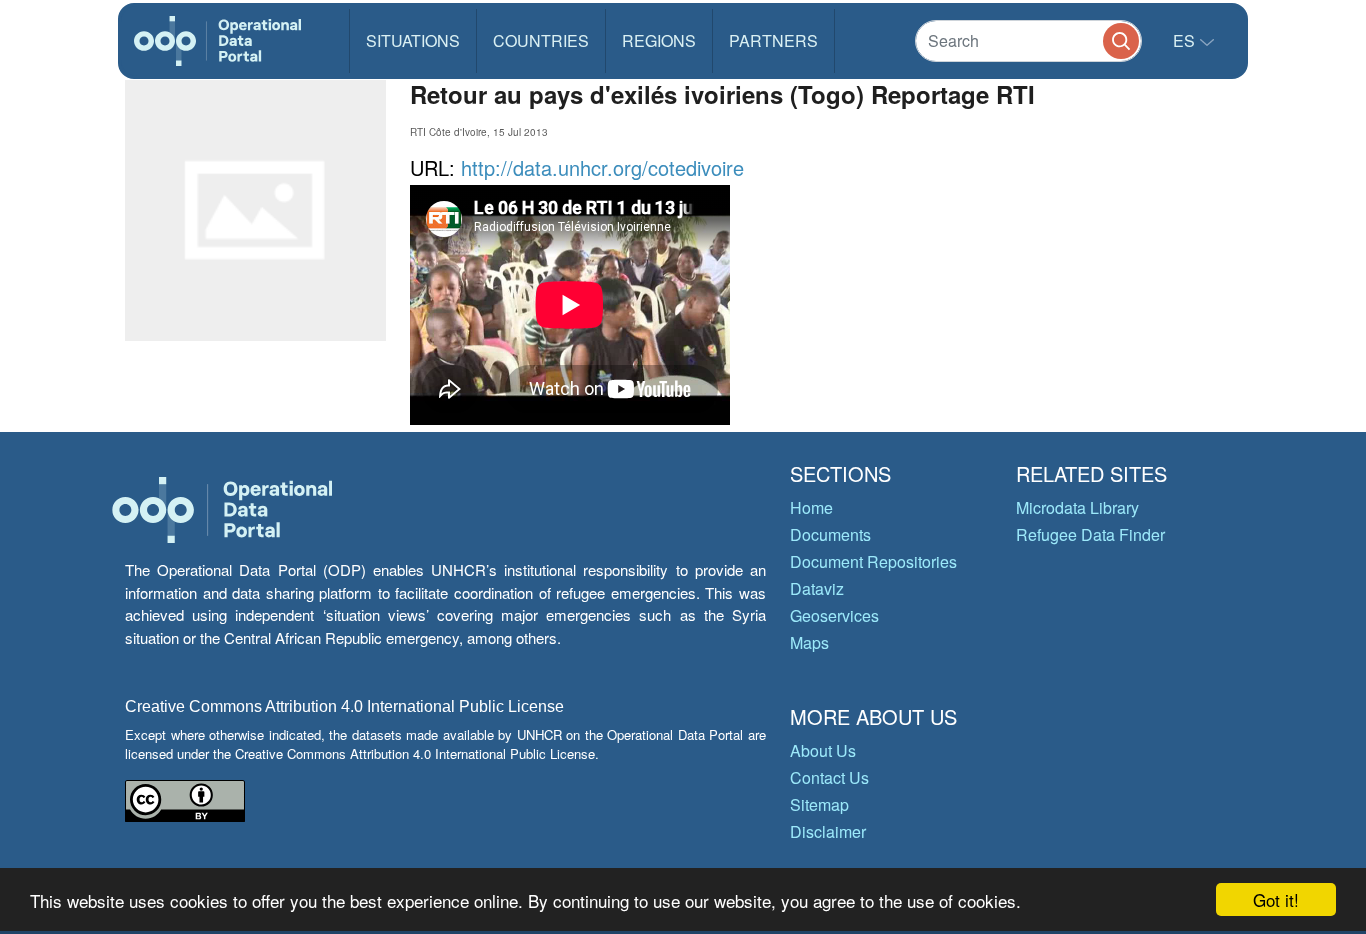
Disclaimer (828, 831)
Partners (773, 40)
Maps (809, 642)
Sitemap (819, 804)
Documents (830, 534)
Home (811, 507)
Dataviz (817, 588)
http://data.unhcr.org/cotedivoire (602, 167)
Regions (659, 40)
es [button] (1186, 40)
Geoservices (834, 615)
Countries (541, 40)
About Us (823, 750)
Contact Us (829, 777)
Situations (413, 40)
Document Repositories (873, 561)
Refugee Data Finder (1090, 534)
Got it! (1276, 899)
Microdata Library (1077, 507)
